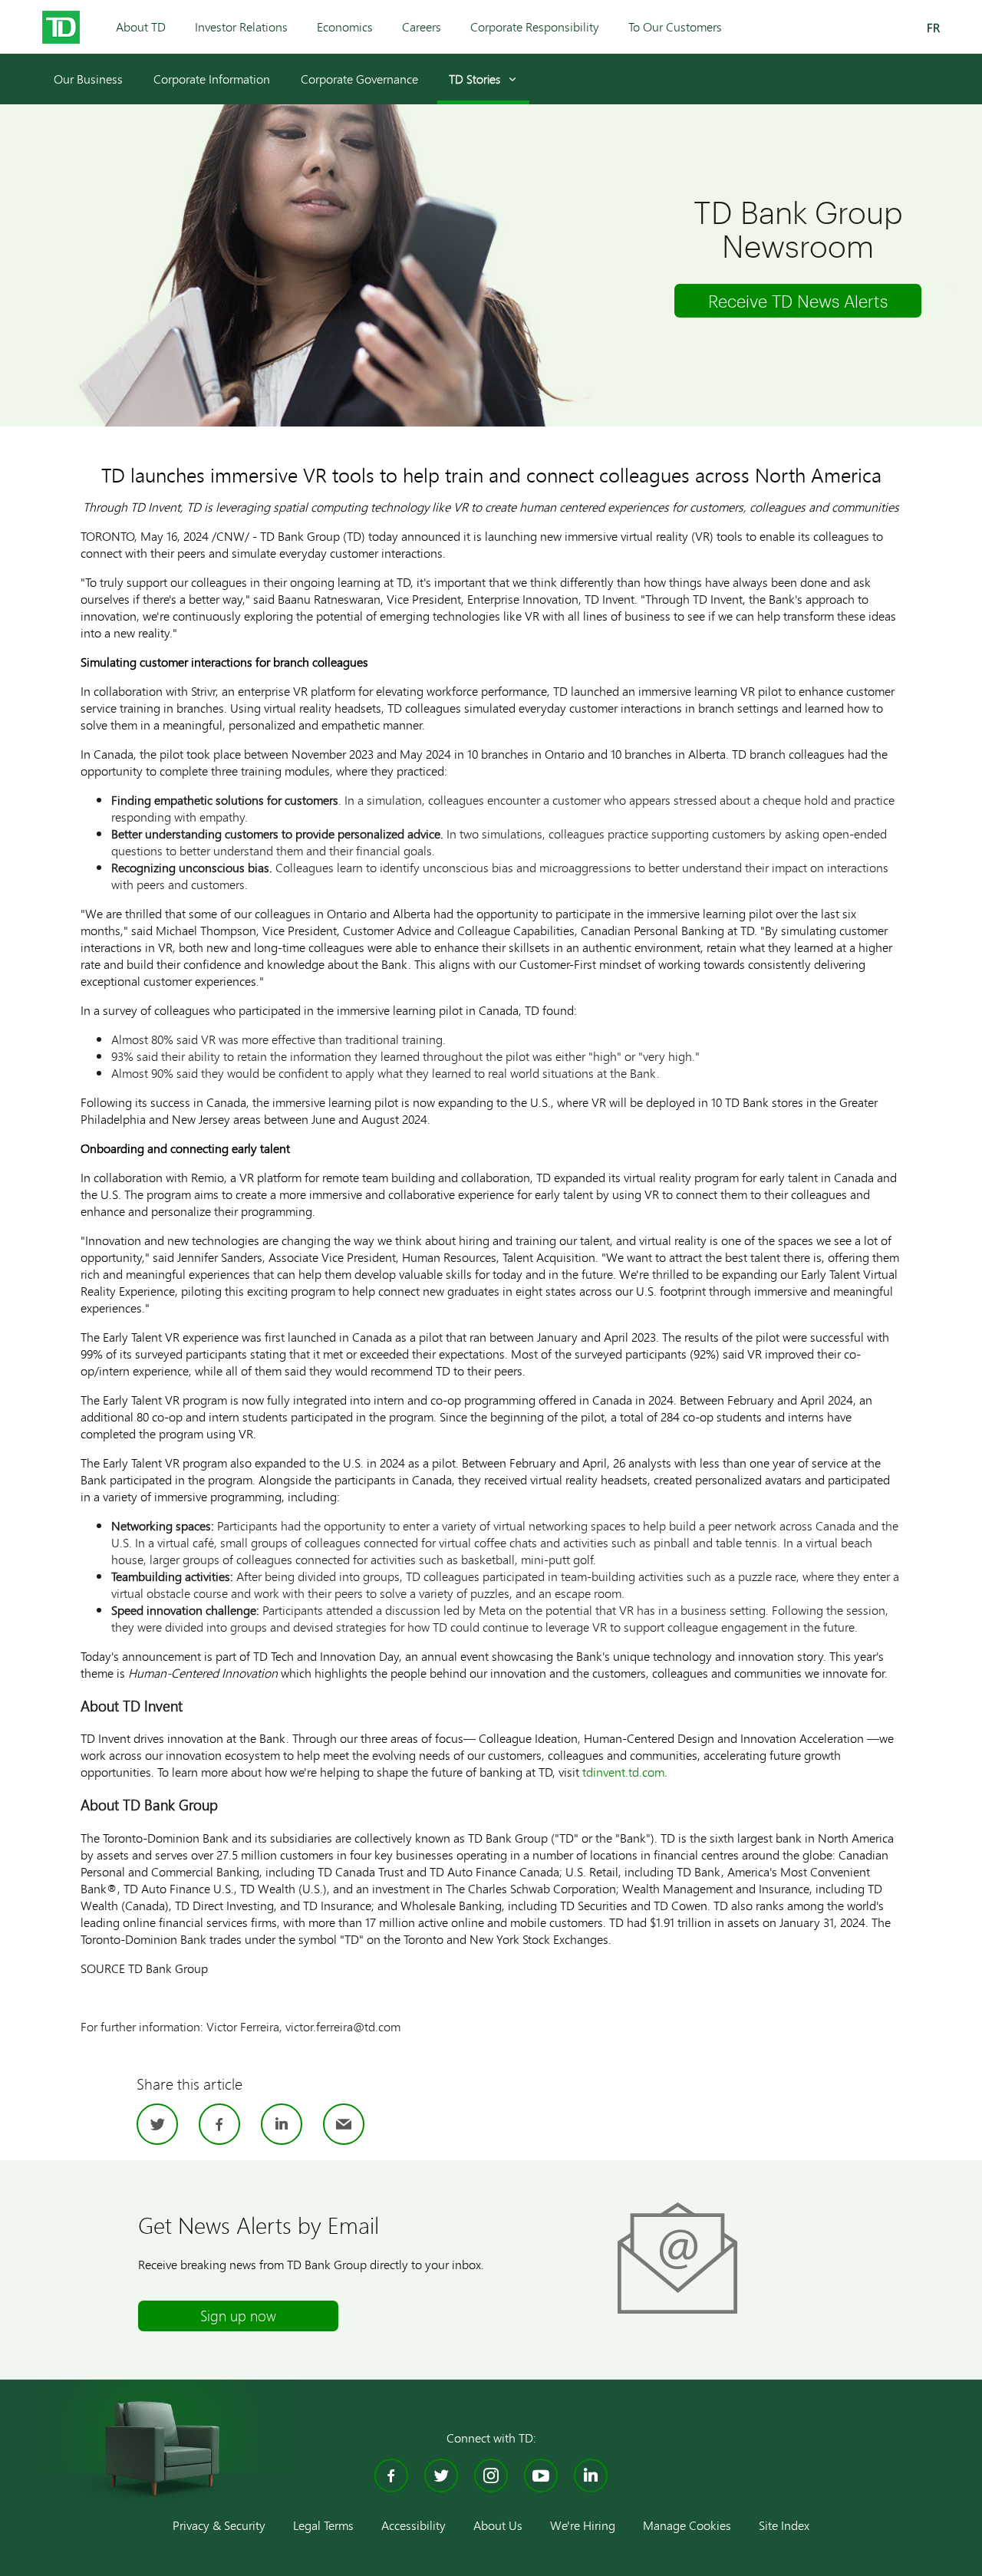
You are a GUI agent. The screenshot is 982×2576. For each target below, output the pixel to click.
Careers (422, 26)
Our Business (88, 79)
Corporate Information (212, 79)
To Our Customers (675, 26)
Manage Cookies (687, 2525)
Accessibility (414, 2525)
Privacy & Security (219, 2525)
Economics (345, 26)
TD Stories (475, 79)
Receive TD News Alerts (798, 301)
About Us (498, 2525)
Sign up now (238, 2316)
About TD (141, 26)
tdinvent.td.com (623, 1772)
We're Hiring (583, 2525)
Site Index (784, 2525)
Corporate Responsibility (535, 26)
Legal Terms (323, 2525)
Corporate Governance (359, 79)
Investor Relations (241, 26)
